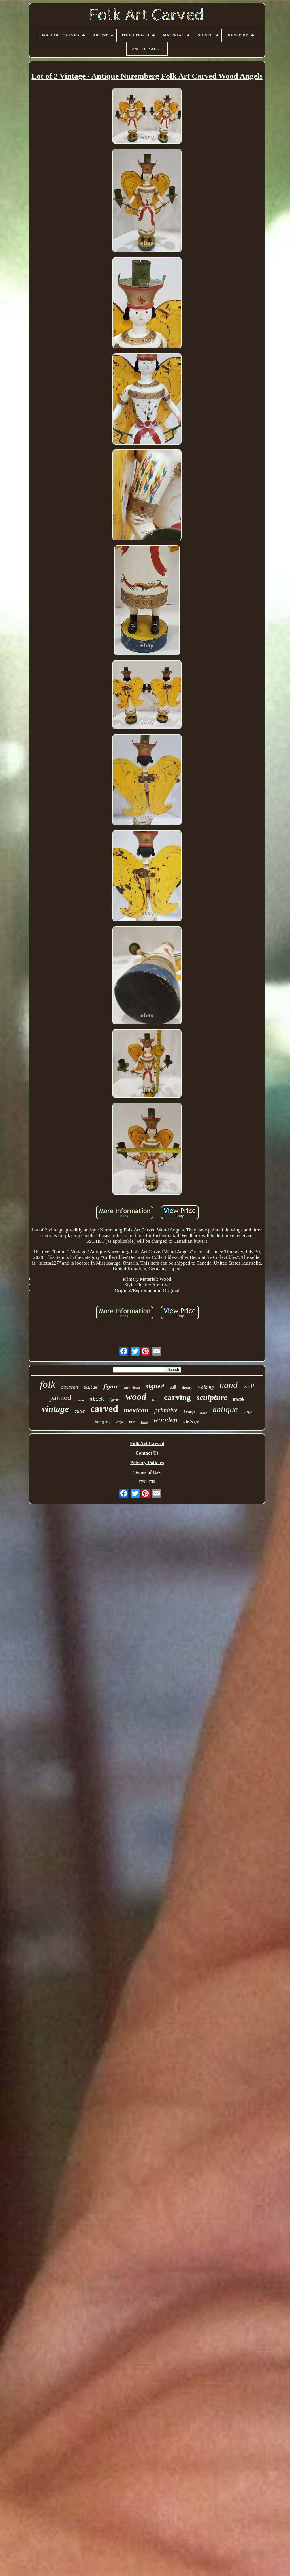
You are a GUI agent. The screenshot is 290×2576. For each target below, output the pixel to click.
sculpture (212, 1397)
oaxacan (70, 1387)
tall (173, 1387)
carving (177, 1397)
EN (142, 1482)
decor (80, 1400)
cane (80, 1411)
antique (225, 1409)
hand (229, 1385)
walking (206, 1387)
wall (249, 1386)
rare (155, 1400)
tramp (189, 1412)
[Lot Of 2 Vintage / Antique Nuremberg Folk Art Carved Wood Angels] (147, 117)
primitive (166, 1410)
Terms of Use (147, 1472)
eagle (120, 1422)
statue (91, 1387)
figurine (115, 1400)
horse (203, 1413)
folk (48, 1384)
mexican (136, 1410)
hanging (103, 1422)
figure (111, 1386)
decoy (187, 1388)
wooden (165, 1420)
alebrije (191, 1421)
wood (136, 1397)
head (144, 1423)
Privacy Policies (147, 1463)
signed (155, 1386)
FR (152, 1482)
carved (104, 1409)
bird (132, 1422)
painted (60, 1398)
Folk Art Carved (147, 1443)
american (132, 1388)
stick (97, 1399)
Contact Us (147, 1453)
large (248, 1411)
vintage (55, 1409)
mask (239, 1399)
